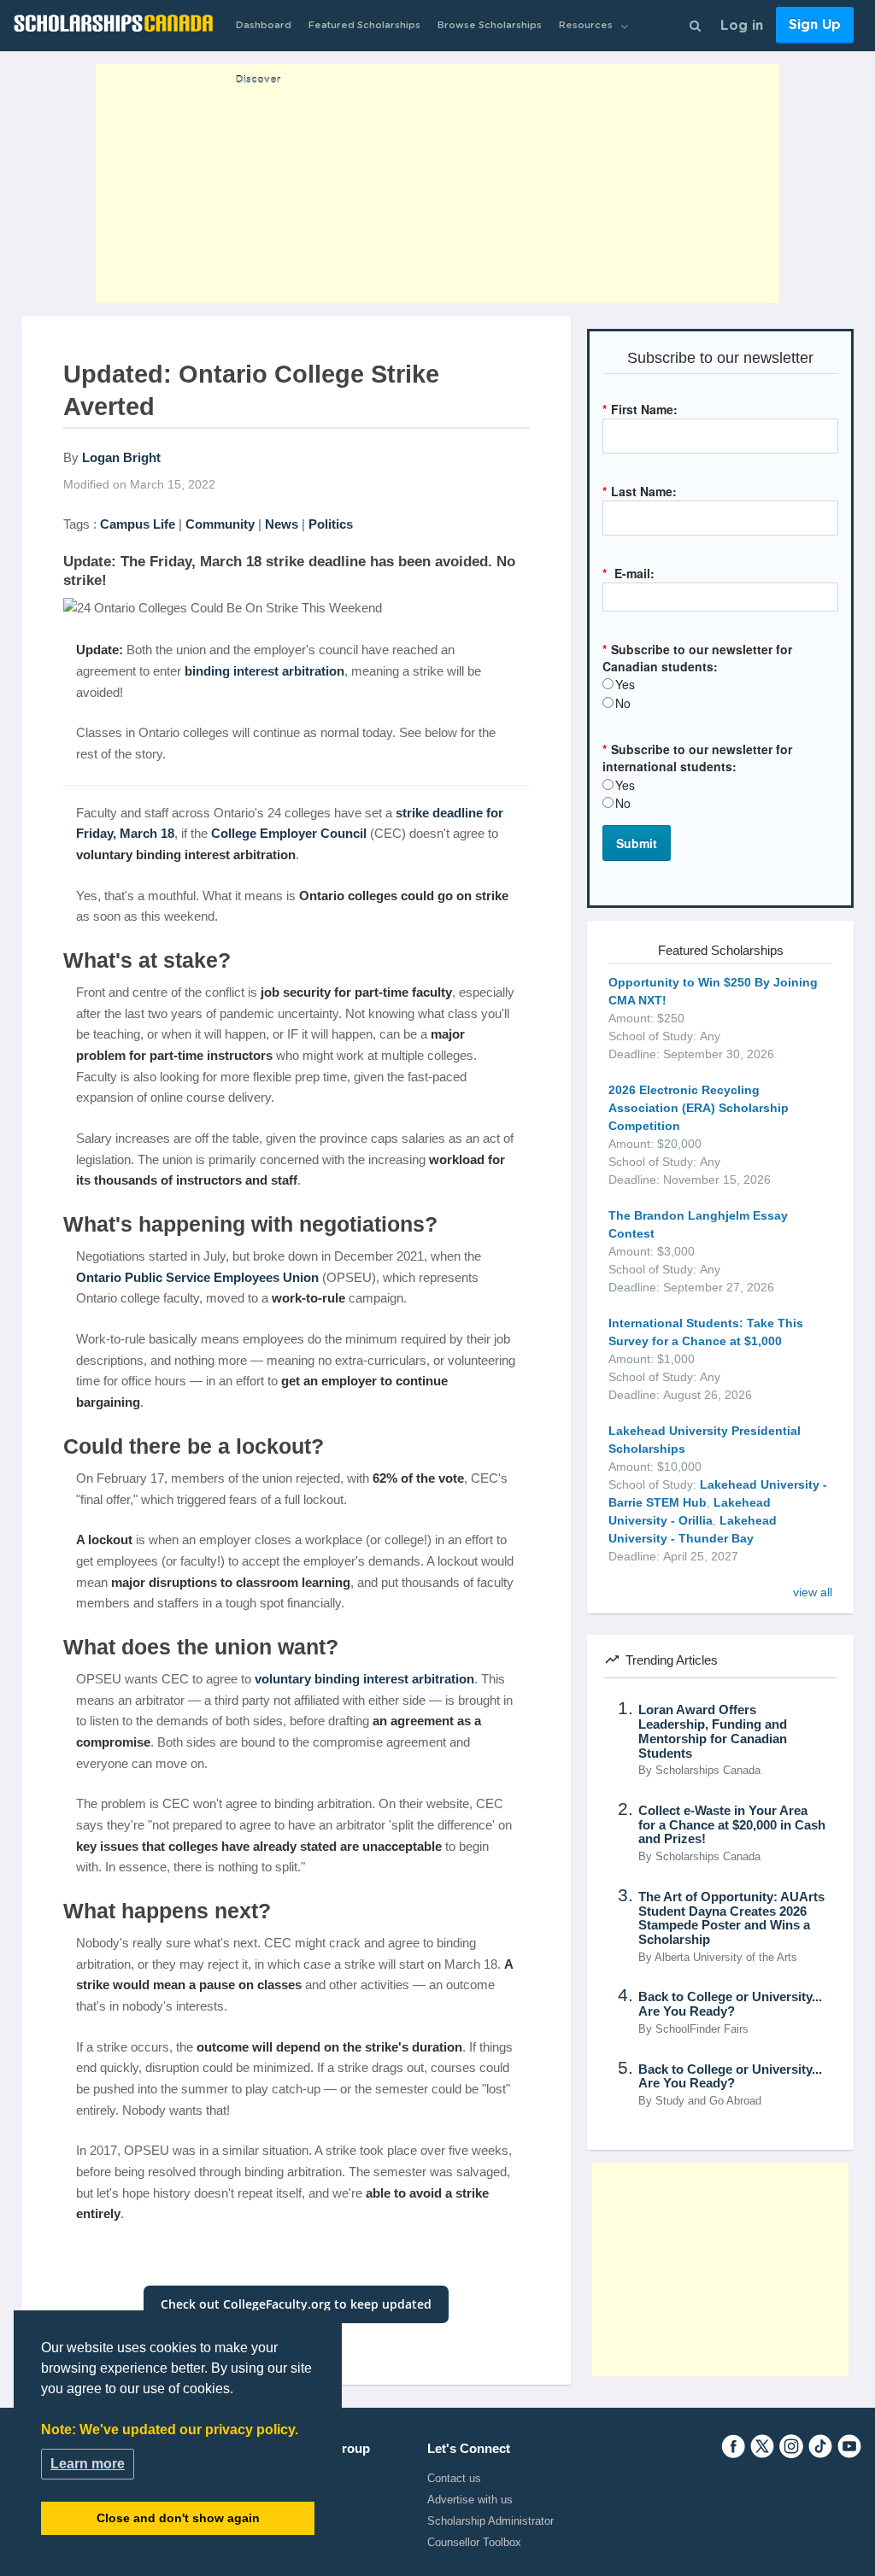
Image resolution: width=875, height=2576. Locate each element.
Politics (331, 524)
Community (220, 524)
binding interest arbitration (264, 671)
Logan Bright (121, 457)
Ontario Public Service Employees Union (197, 1277)
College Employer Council (289, 833)
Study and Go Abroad (708, 2101)
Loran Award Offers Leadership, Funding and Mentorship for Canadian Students (713, 1731)
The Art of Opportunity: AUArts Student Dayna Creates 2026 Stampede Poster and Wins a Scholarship (731, 1918)
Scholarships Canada (708, 1771)
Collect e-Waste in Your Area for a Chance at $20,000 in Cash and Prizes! (732, 1825)
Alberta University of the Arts (726, 1958)
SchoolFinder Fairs (702, 2029)
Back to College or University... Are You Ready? (730, 2004)
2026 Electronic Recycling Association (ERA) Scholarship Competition (699, 1108)
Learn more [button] (88, 2464)
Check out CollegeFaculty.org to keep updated (296, 2304)
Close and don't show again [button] (178, 2518)
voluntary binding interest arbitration (364, 1679)
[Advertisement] (437, 184)
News (282, 524)
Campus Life (138, 524)
